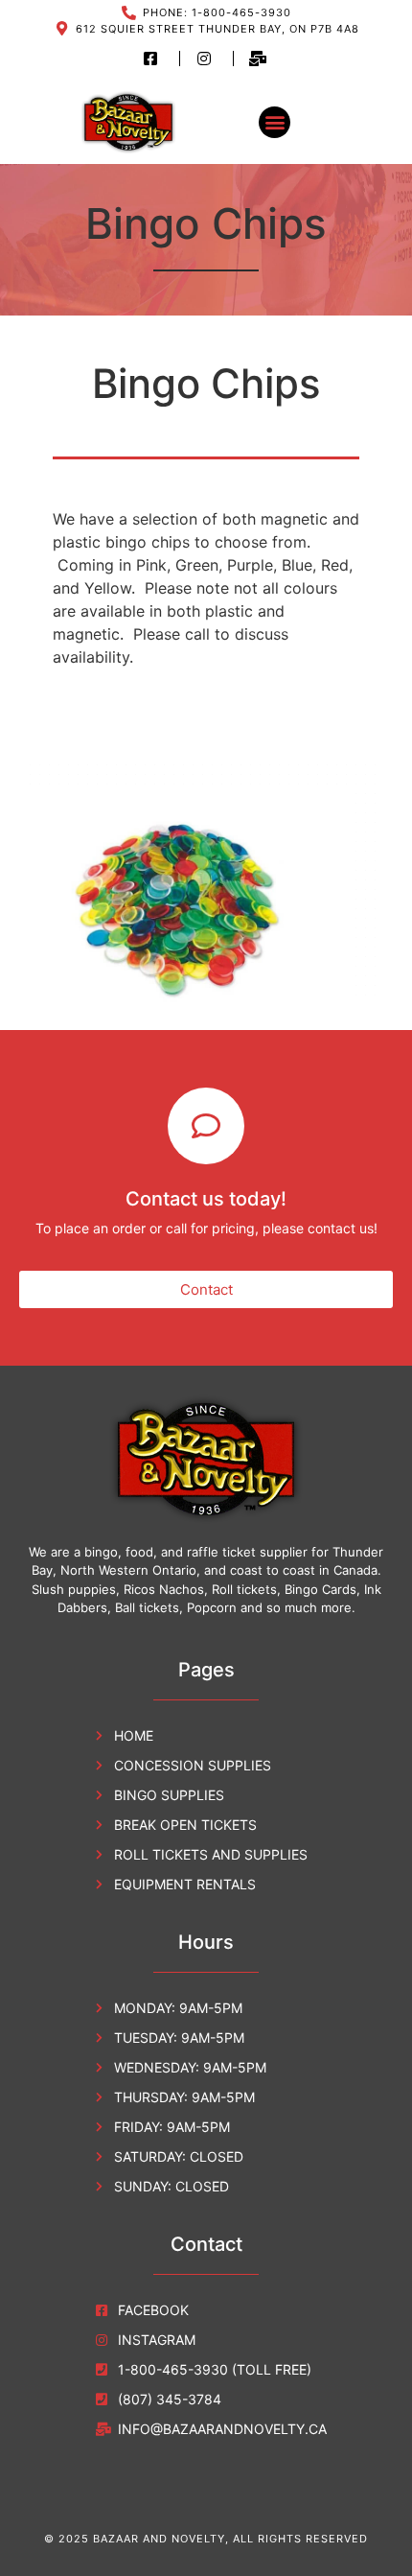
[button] (275, 122)
